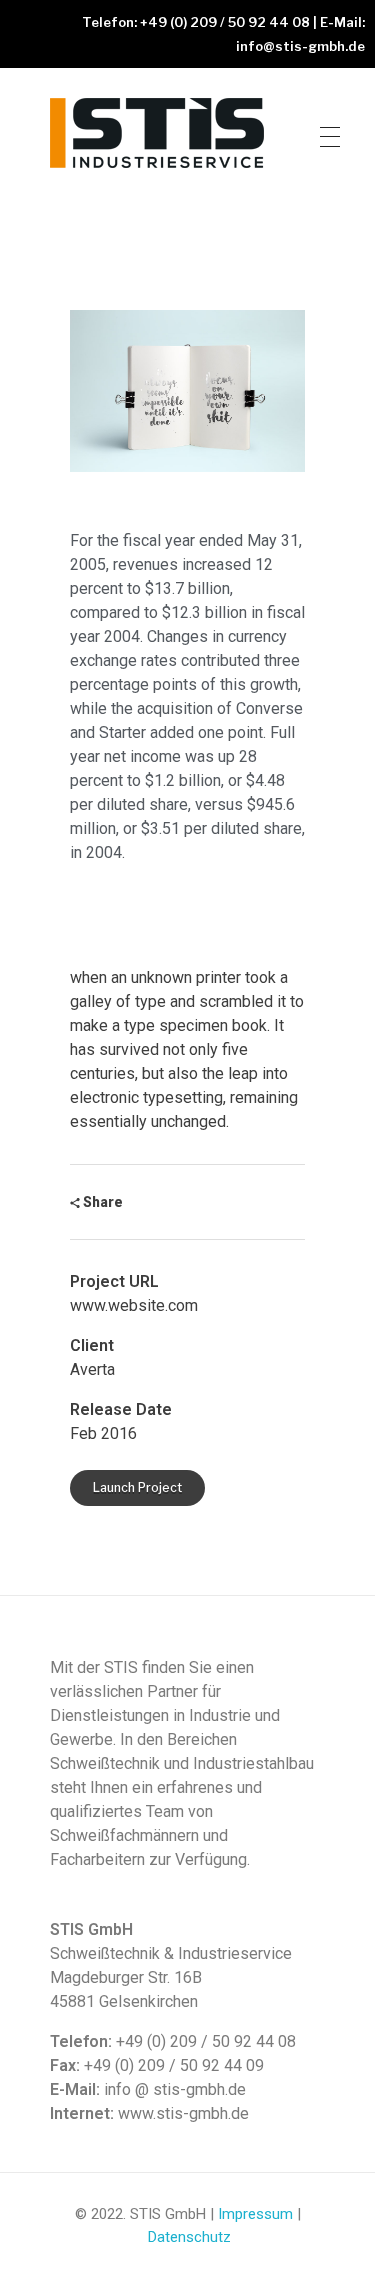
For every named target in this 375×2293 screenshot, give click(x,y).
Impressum (255, 2214)
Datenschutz (189, 2237)
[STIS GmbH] (159, 133)
